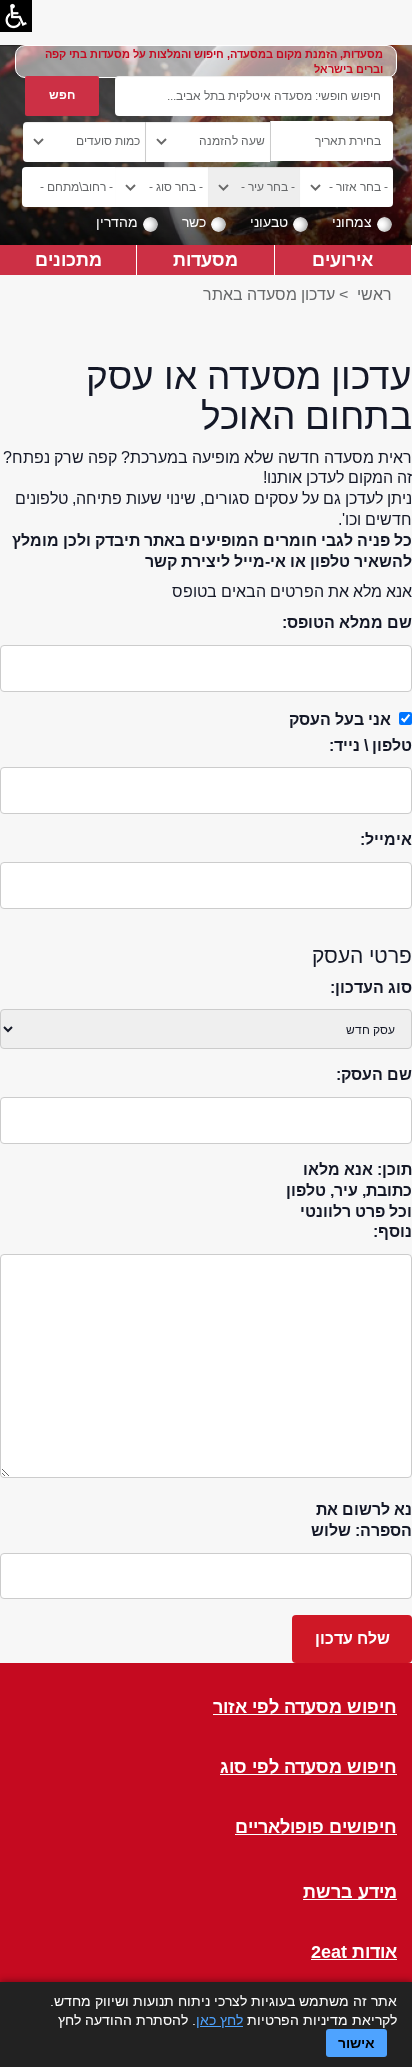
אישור (356, 2043)
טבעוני (269, 222)
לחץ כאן (219, 2020)
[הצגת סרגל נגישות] (16, 16)
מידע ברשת (350, 1892)
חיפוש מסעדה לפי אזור (305, 1707)
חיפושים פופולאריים (316, 1827)
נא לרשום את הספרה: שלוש (361, 1520)
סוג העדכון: (371, 987)
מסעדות (205, 259)
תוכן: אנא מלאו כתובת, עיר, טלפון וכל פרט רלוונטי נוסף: (349, 1200)
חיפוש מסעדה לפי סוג (308, 1767)
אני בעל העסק (340, 719)
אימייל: (386, 839)
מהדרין (117, 222)
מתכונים (68, 259)
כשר (194, 222)
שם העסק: (374, 1074)
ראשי (374, 294)
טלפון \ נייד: (370, 745)
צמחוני (352, 222)
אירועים (342, 259)
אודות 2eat (354, 1952)
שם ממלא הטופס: (347, 622)
